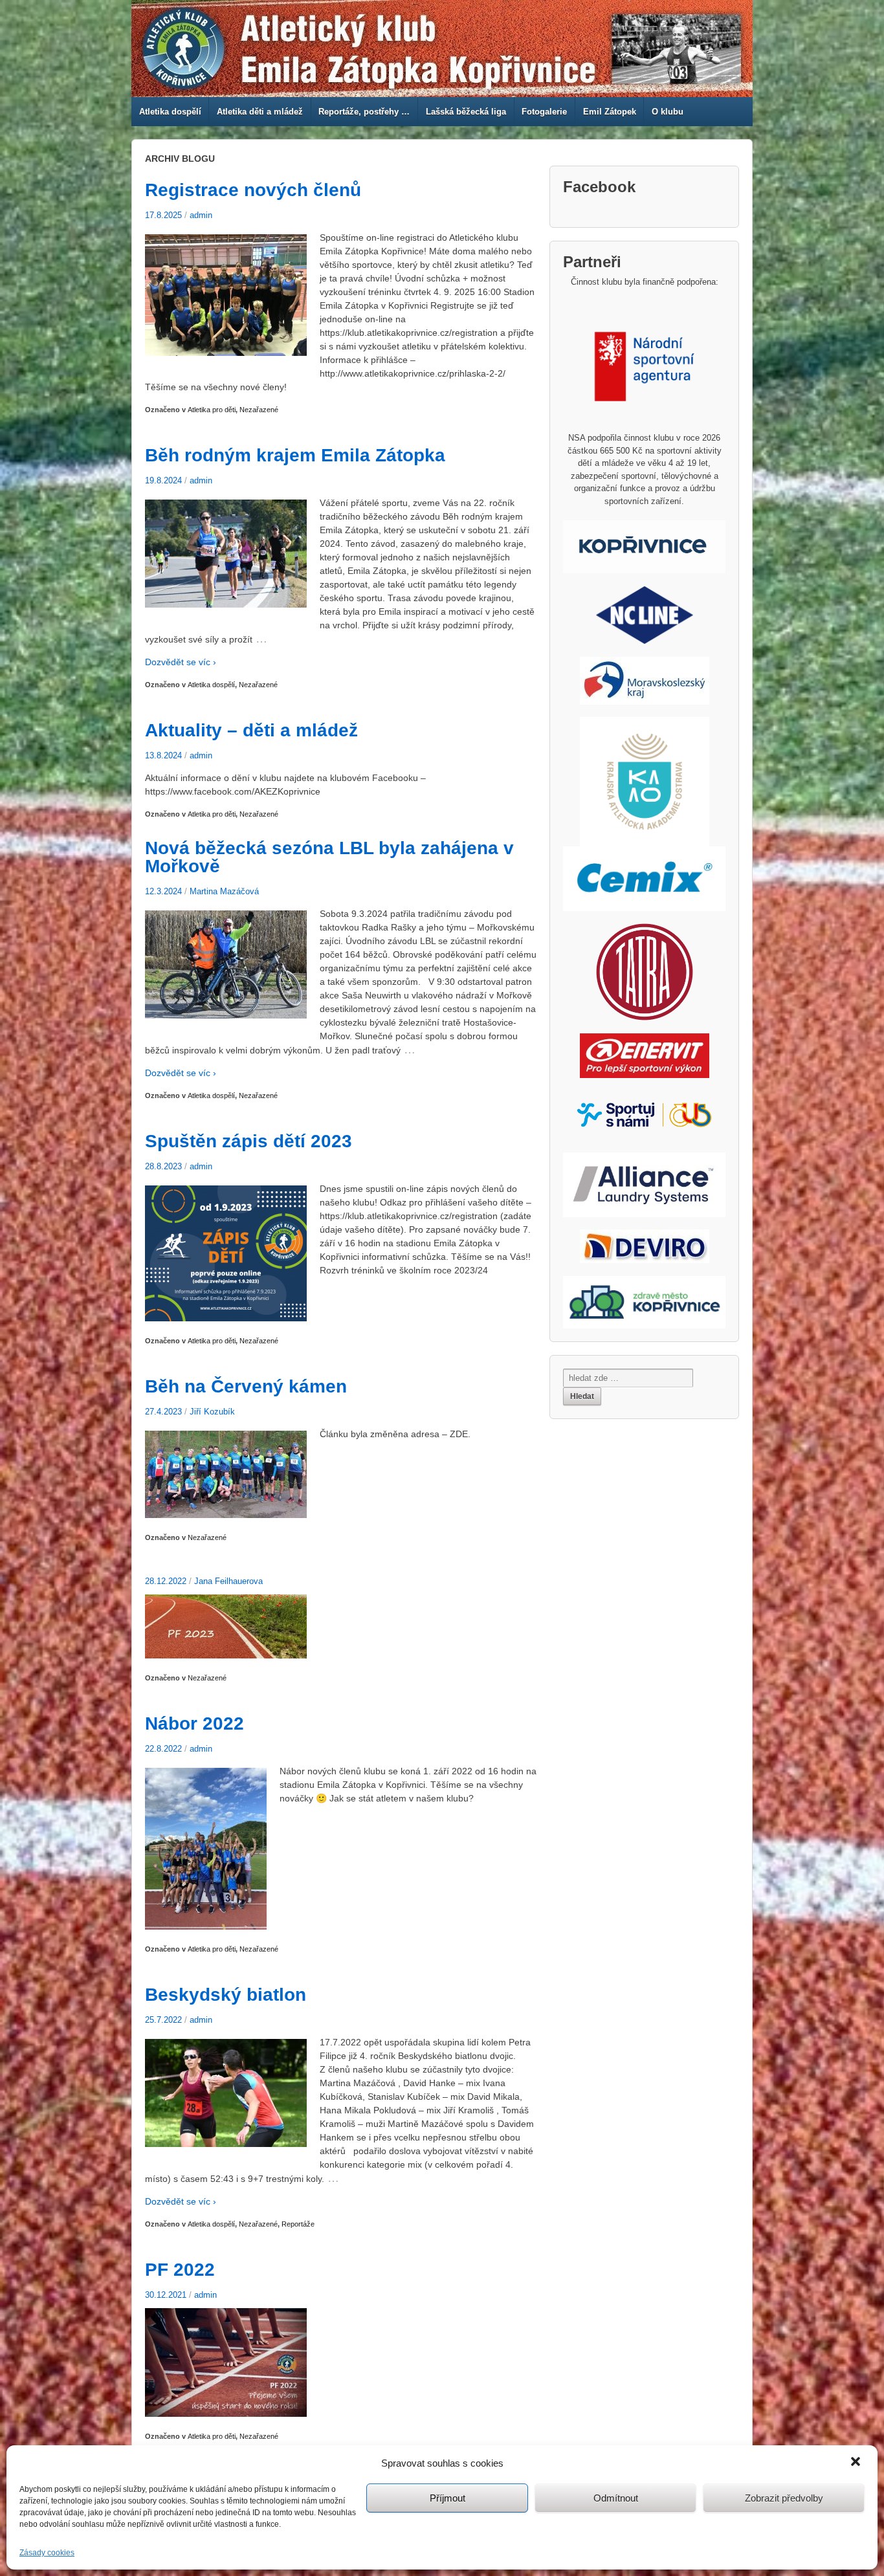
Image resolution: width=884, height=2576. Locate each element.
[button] (857, 2463)
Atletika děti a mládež (260, 112)
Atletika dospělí (170, 112)
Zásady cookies (47, 2553)
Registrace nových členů (253, 190)
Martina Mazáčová (224, 891)
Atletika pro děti (212, 410)
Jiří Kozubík (212, 1412)
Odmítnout (616, 2498)
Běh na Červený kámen (246, 1386)
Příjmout (448, 2498)
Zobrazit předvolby (784, 2498)
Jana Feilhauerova (228, 1581)
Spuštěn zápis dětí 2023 (249, 1141)
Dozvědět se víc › (181, 662)
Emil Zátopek (610, 112)
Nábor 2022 (194, 1723)
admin (201, 215)
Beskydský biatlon (226, 1995)
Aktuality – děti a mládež (251, 730)
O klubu (668, 112)
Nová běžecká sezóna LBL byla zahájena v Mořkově (329, 857)
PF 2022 (180, 2270)
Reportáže (298, 2224)
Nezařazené (259, 410)
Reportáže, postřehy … (364, 112)
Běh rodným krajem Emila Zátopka (295, 455)
